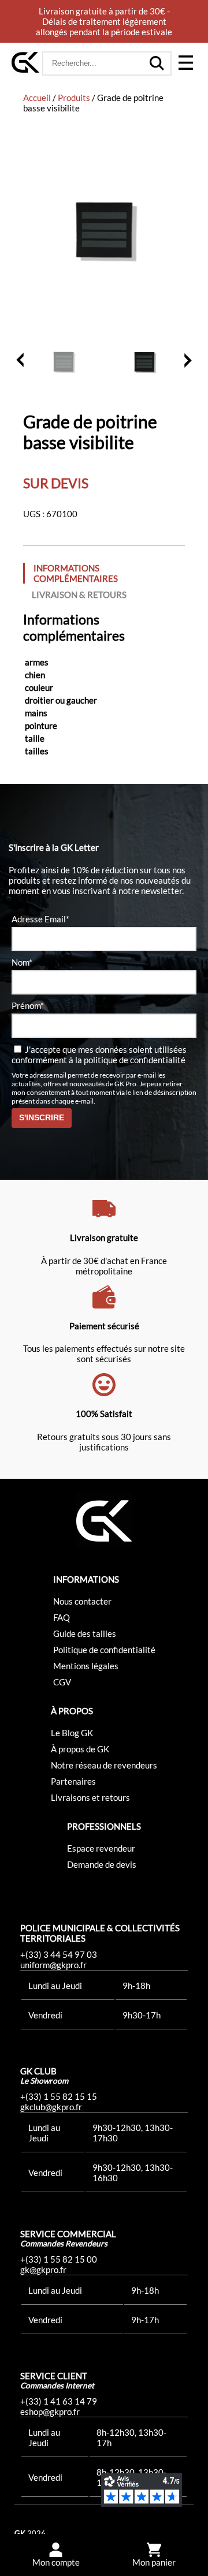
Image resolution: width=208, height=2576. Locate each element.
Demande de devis (102, 1864)
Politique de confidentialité (104, 1650)
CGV (62, 1682)
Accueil (37, 98)
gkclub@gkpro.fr (51, 2107)
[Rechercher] (157, 63)
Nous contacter (82, 1601)
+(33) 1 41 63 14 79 (59, 2401)
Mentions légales (86, 1666)
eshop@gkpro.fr (50, 2412)
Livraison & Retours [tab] (79, 595)
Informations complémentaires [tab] (76, 573)
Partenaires (73, 1781)
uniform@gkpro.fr (53, 1965)
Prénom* (28, 1005)
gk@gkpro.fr (43, 2270)
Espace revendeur (101, 1848)
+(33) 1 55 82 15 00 (59, 2259)
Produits (74, 98)
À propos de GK (80, 1749)
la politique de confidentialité (130, 1060)
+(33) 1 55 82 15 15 (59, 2096)
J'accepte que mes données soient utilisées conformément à (99, 1055)
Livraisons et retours (90, 1797)
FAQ (62, 1617)
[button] (185, 63)
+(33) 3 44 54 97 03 (59, 1954)
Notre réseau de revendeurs (104, 1765)
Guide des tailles (85, 1633)
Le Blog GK (72, 1733)
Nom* (22, 962)
